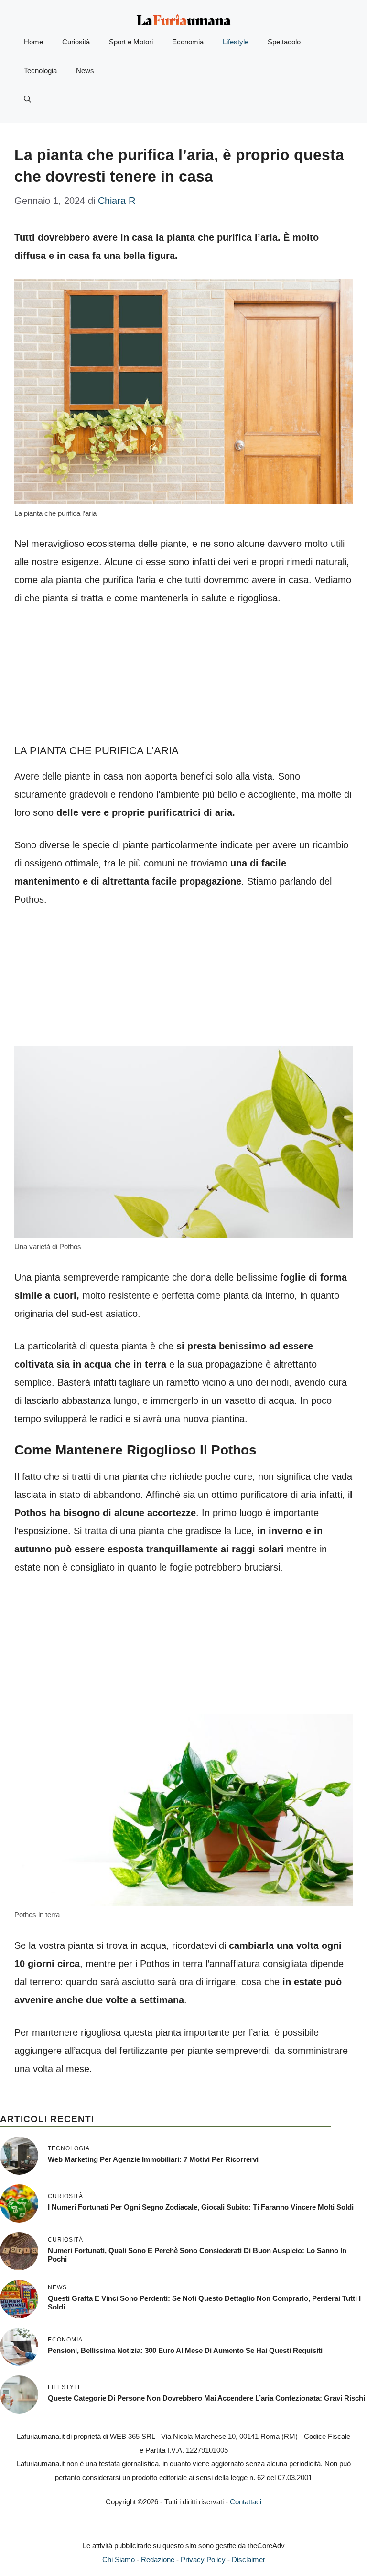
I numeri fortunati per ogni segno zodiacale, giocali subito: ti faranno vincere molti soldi (201, 2207)
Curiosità (76, 42)
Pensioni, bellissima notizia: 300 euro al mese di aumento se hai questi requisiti (185, 2350)
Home (33, 42)
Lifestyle (236, 42)
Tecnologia (40, 70)
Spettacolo (284, 42)
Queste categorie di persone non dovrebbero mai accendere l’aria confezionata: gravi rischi (206, 2398)
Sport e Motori (131, 42)
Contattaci (246, 2502)
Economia (188, 42)
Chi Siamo (119, 2560)
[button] (27, 99)
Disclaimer (248, 2560)
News (85, 70)
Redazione (158, 2560)
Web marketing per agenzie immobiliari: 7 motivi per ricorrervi (153, 2159)
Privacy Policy (203, 2560)
